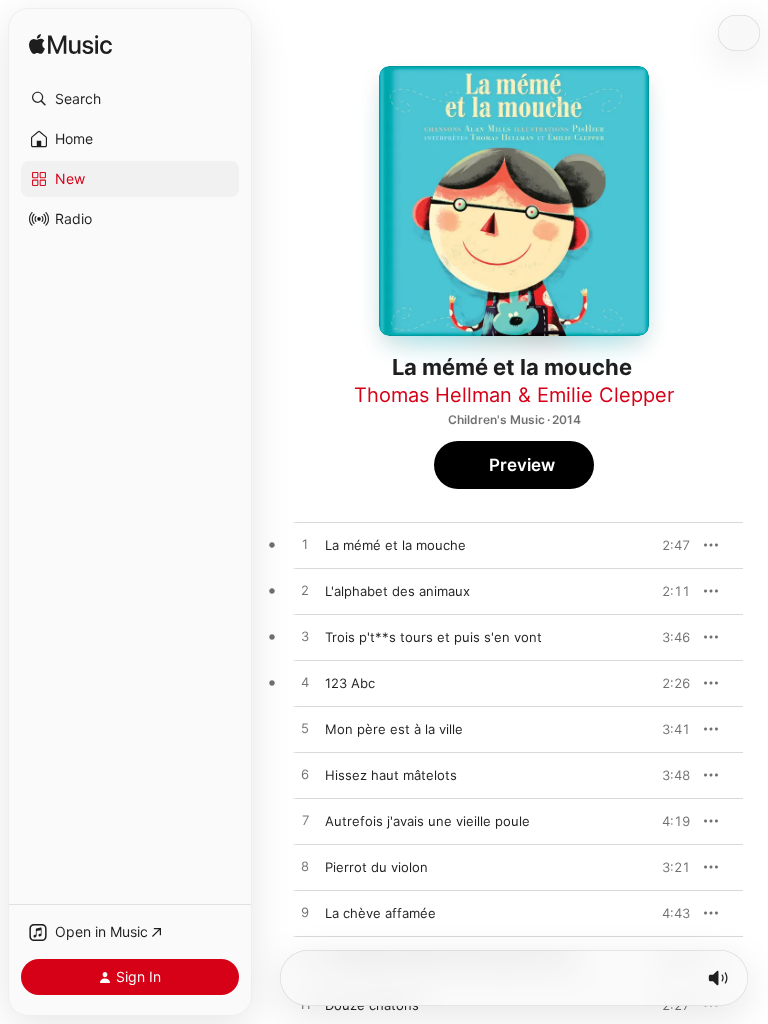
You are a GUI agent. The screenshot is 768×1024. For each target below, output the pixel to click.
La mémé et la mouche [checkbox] (395, 545)
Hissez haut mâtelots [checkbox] (391, 775)
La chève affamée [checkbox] (380, 913)
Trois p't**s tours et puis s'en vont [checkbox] (433, 637)
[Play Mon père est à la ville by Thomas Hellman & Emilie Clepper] (305, 729)
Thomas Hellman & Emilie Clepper (514, 395)
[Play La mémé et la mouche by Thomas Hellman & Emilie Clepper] (305, 545)
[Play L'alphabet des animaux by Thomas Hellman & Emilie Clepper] (305, 591)
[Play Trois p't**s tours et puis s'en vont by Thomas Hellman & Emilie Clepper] (305, 637)
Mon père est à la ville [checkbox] (394, 729)
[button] (130, 99)
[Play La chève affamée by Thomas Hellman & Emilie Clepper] (305, 913)
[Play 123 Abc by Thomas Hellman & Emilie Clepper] (305, 683)
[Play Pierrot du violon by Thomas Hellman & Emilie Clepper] (305, 867)
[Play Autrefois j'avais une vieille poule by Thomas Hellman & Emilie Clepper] (305, 821)
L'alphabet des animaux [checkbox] (397, 591)
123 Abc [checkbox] (350, 683)
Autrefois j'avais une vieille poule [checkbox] (427, 821)
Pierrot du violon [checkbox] (376, 867)
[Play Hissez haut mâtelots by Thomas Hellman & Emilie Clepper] (305, 775)
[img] (70, 45)
